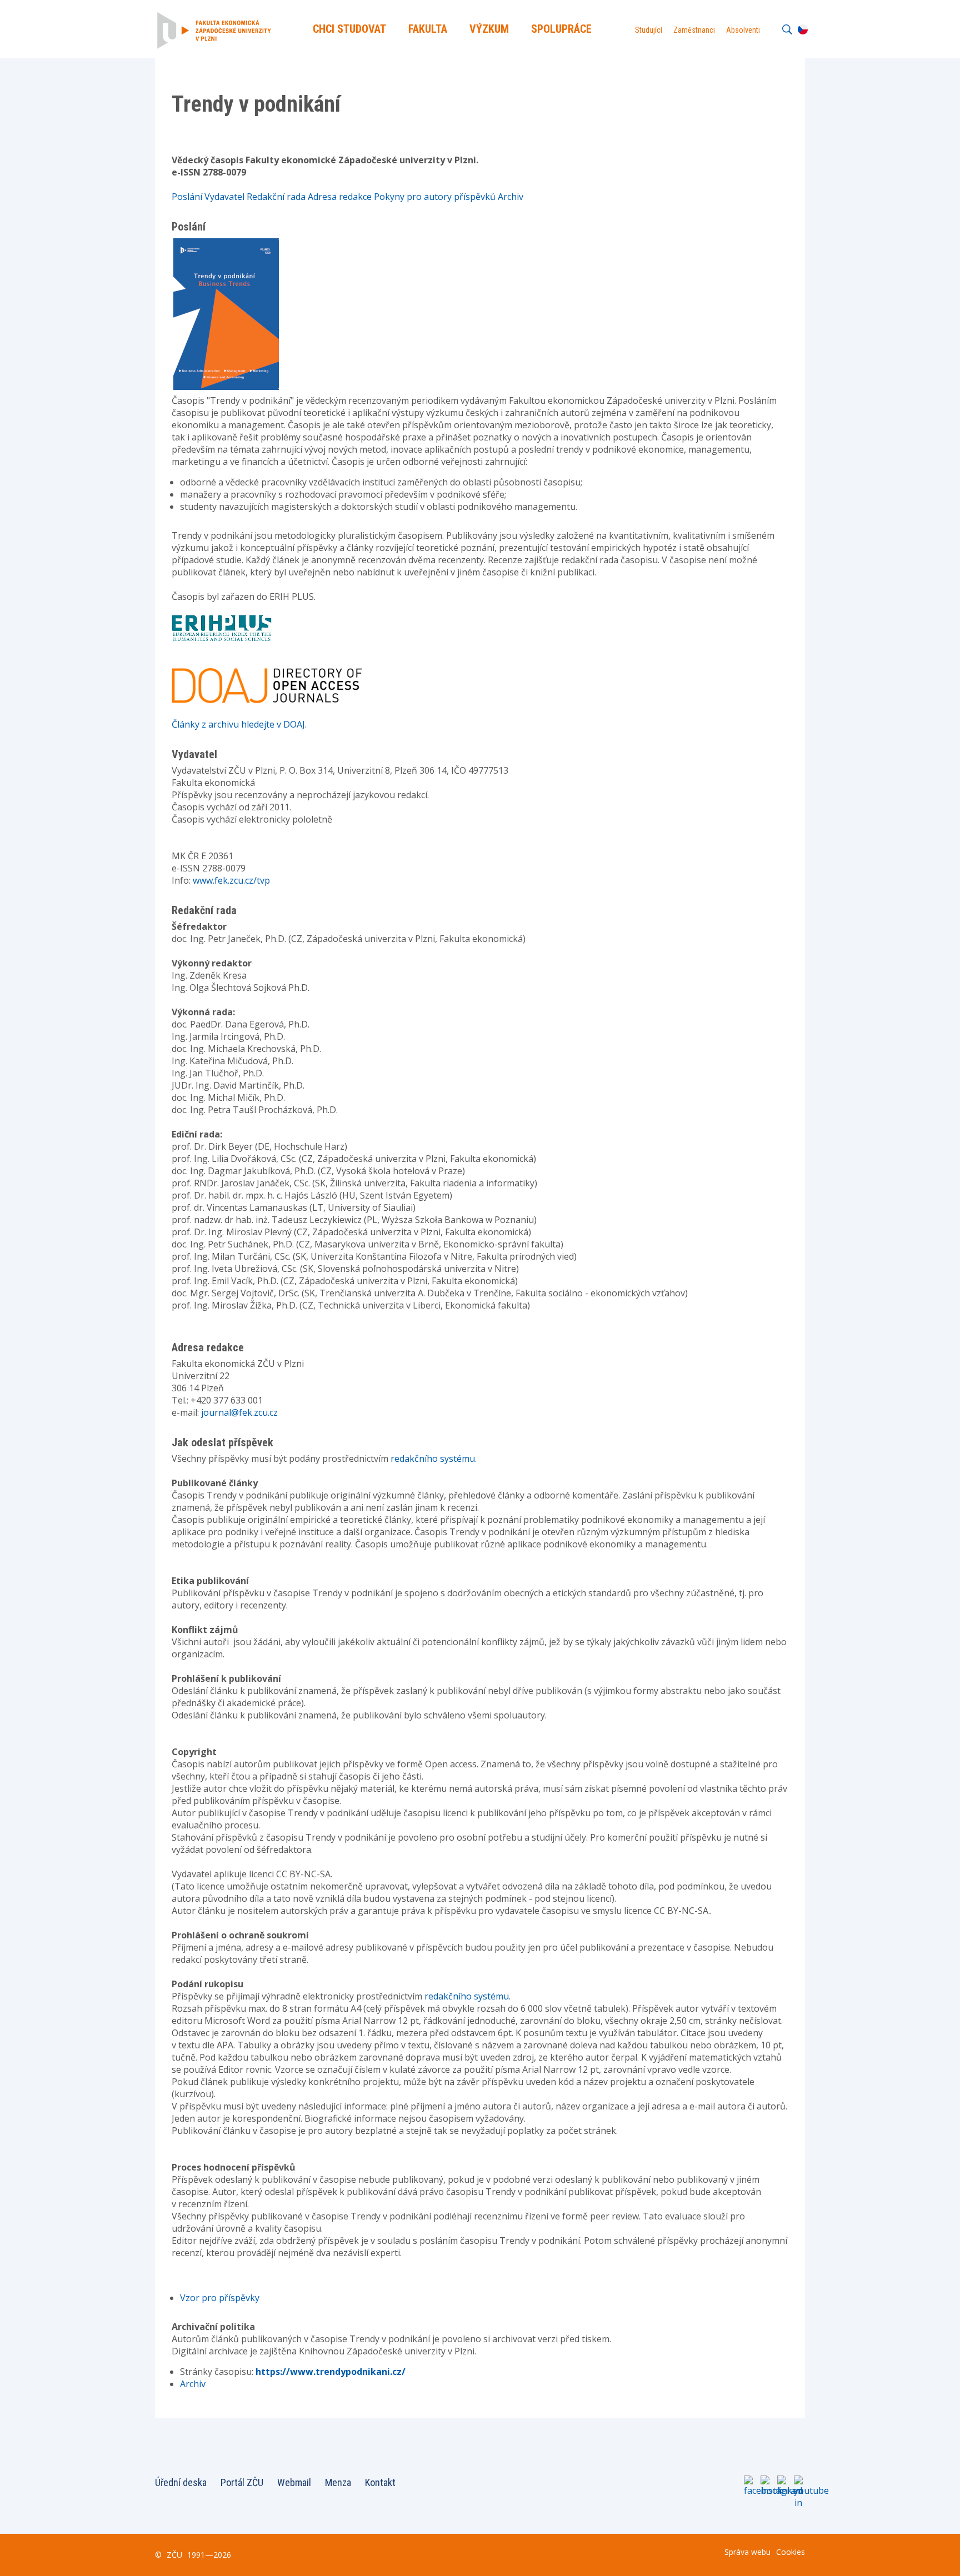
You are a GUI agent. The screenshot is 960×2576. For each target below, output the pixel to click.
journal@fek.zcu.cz (239, 1412)
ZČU (174, 2555)
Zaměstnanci (694, 30)
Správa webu (747, 2552)
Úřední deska (181, 2482)
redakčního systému (433, 1459)
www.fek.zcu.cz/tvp (231, 880)
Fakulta (428, 29)
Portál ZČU (242, 2482)
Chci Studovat (349, 29)
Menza (338, 2482)
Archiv (193, 2384)
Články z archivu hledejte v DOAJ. (239, 724)
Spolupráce (561, 29)
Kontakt (380, 2482)
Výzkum (489, 29)
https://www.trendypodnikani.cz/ (331, 2372)
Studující (649, 30)
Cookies (791, 2552)
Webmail (294, 2482)
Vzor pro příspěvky (220, 2298)
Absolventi (743, 30)
